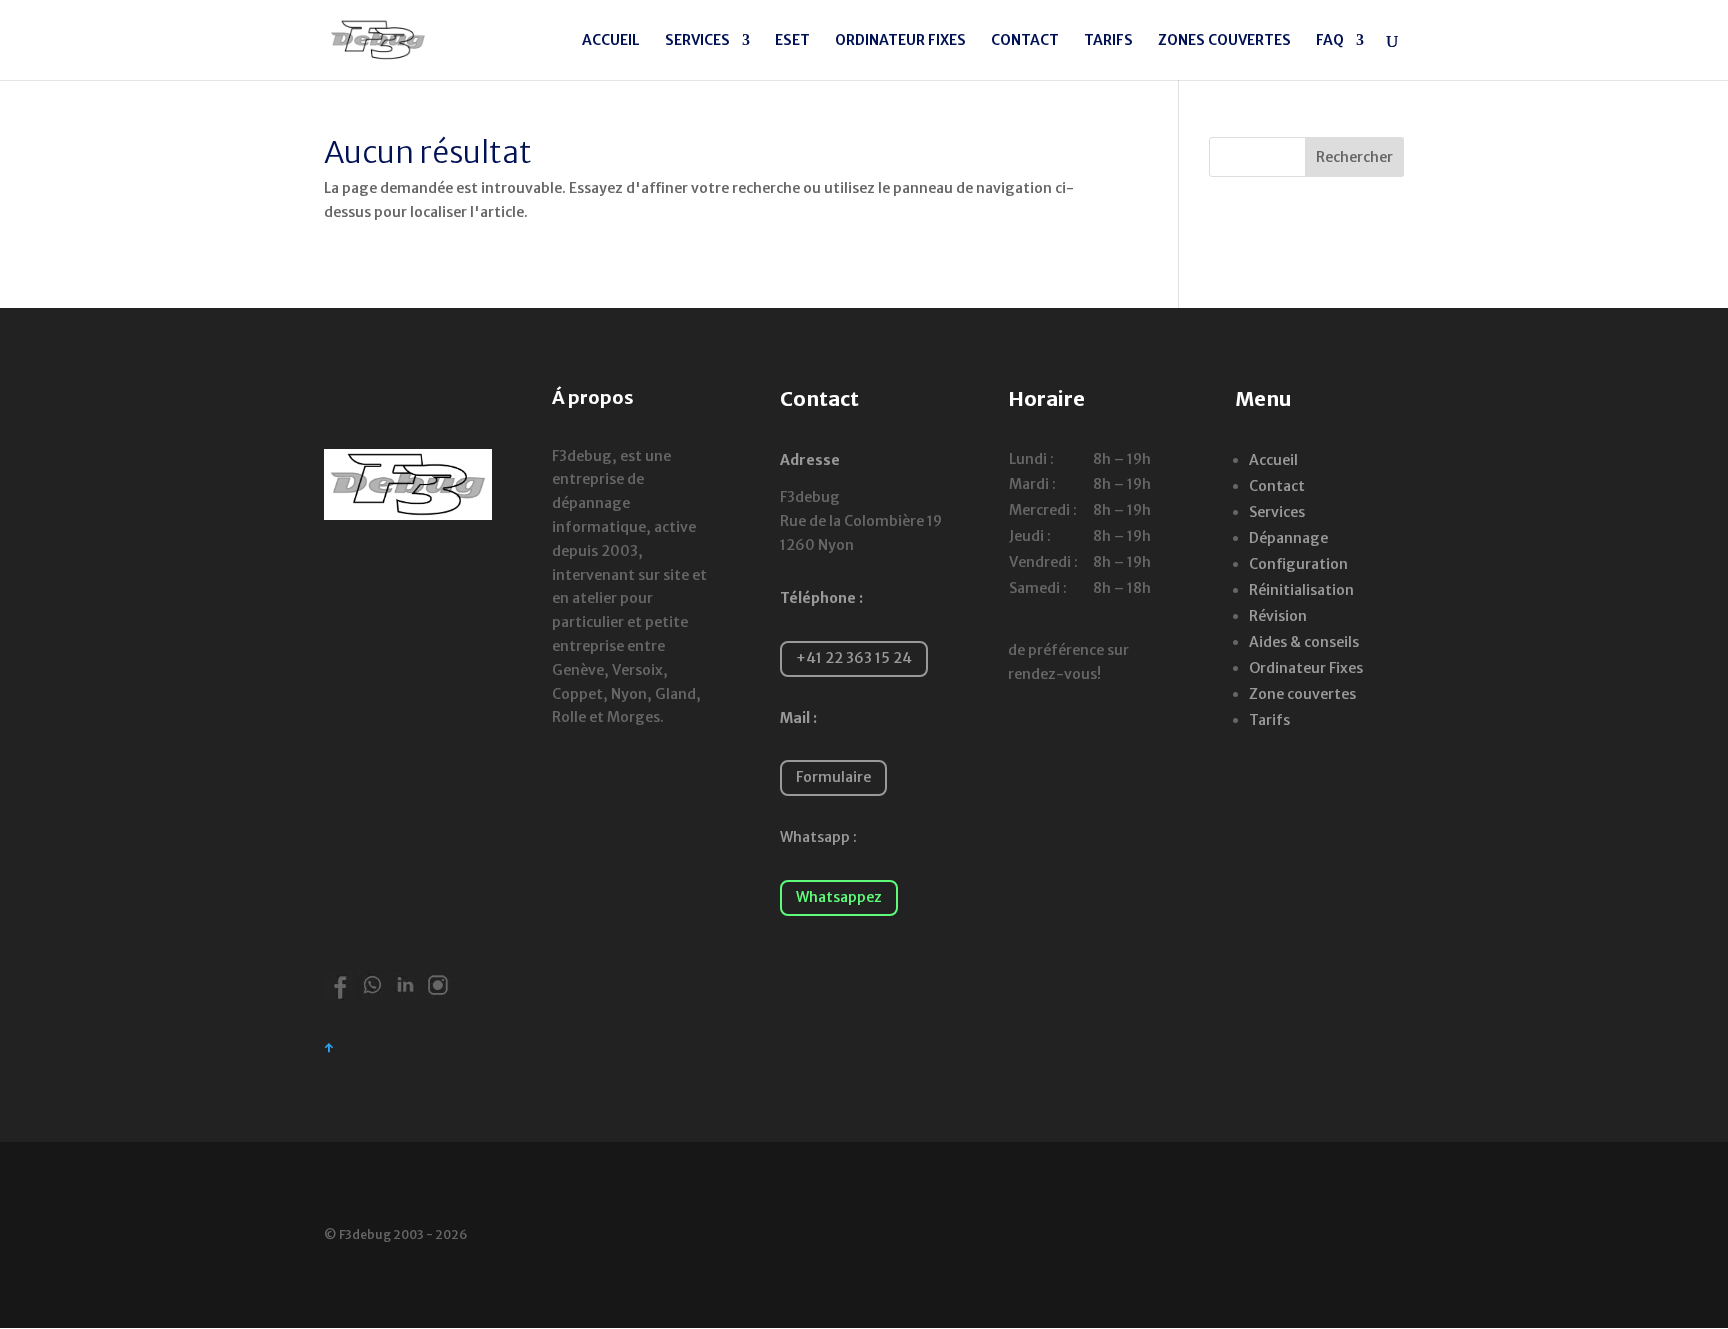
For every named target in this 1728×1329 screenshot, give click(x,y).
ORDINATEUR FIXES (900, 41)
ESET (792, 41)
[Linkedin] (405, 995)
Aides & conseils (1304, 642)
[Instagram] (438, 995)
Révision (1278, 616)
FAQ (1330, 41)
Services (1277, 512)
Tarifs (1269, 720)
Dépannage (1288, 538)
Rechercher (1354, 157)
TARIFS (1108, 41)
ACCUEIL (611, 41)
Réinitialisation (1301, 590)
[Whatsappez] (372, 995)
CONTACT (1025, 41)
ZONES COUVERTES (1224, 41)
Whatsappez (839, 897)
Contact (1277, 486)
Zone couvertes (1302, 694)
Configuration (1298, 564)
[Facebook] (339, 995)
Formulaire (833, 777)
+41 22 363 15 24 (854, 658)
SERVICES (697, 41)
